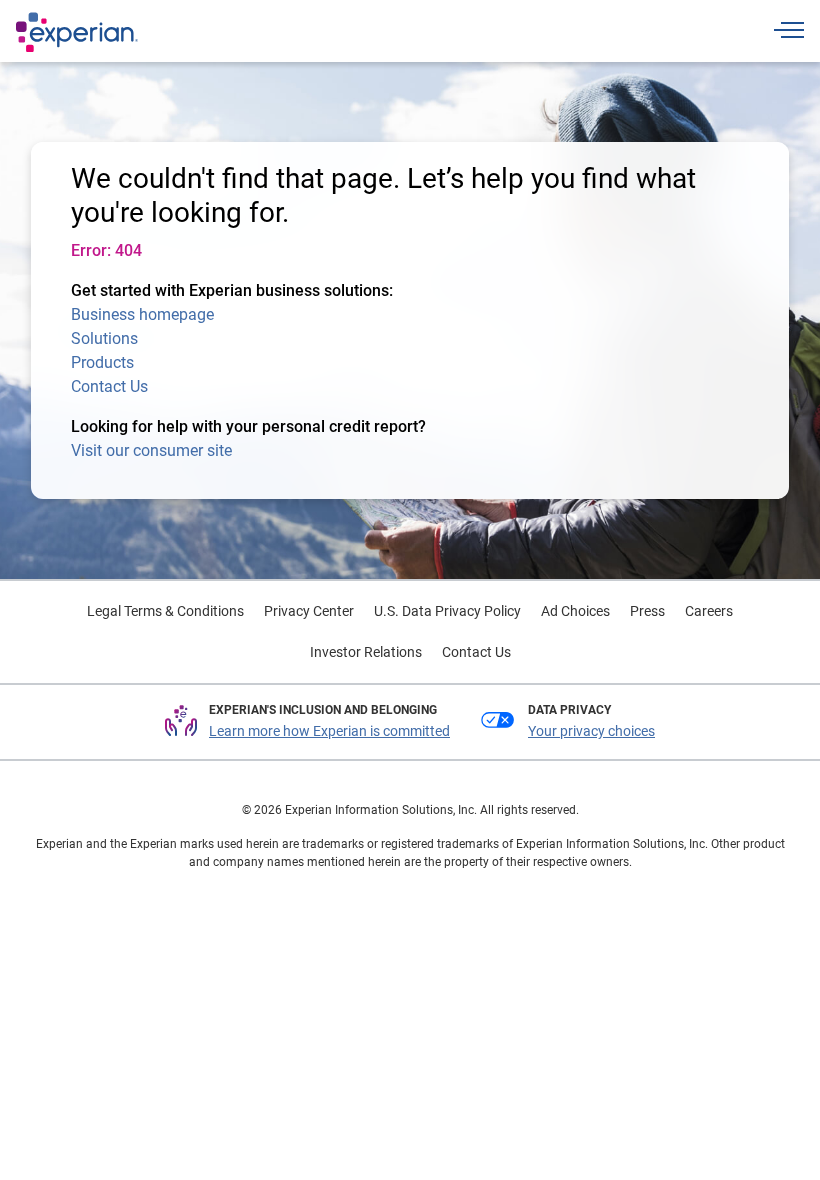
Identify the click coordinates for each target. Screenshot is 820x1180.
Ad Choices (575, 611)
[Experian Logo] (77, 32)
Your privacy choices (591, 731)
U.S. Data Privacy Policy (447, 611)
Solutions (104, 338)
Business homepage (142, 314)
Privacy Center (309, 611)
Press (647, 611)
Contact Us (109, 386)
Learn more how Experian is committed (329, 731)
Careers (709, 611)
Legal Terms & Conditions (165, 611)
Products (102, 362)
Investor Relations (366, 652)
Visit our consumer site (151, 450)
